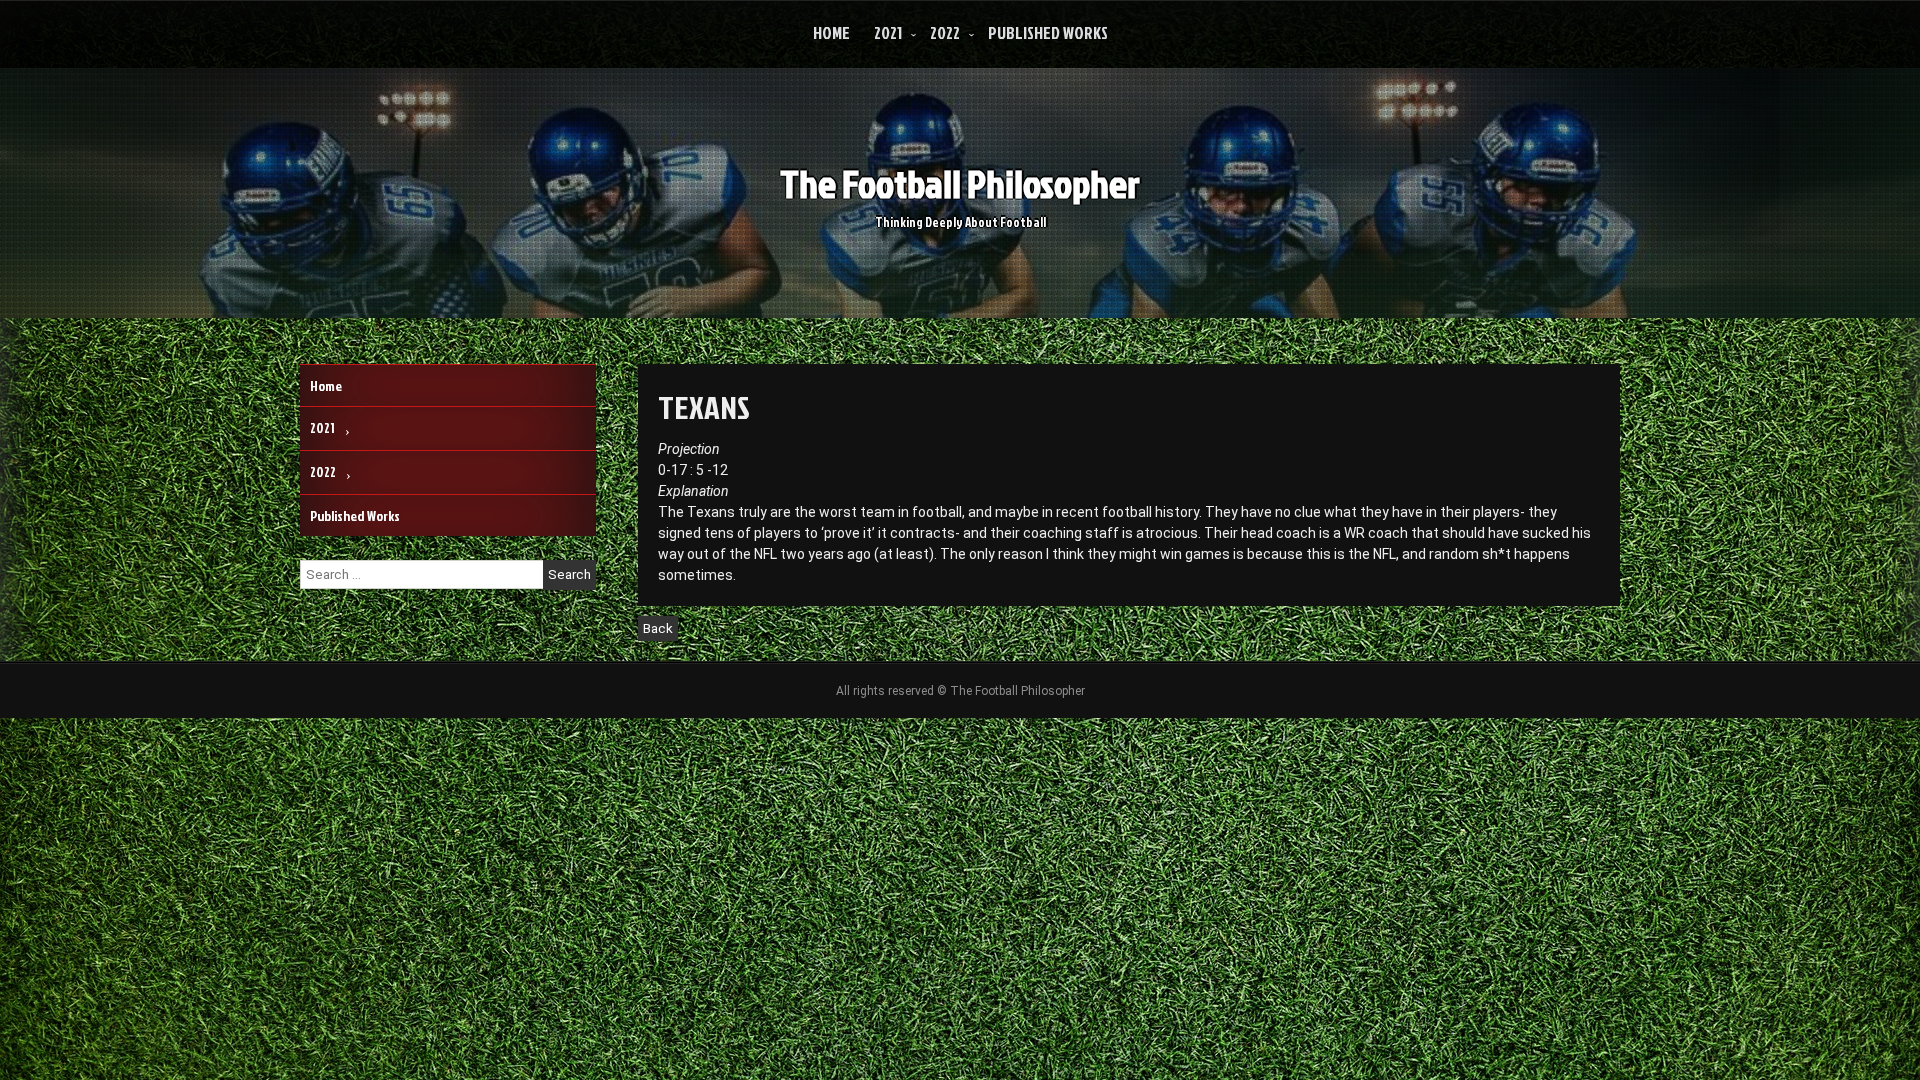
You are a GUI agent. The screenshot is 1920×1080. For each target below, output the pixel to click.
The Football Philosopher (960, 183)
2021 (888, 32)
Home (831, 32)
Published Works (1048, 32)
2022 (945, 32)
